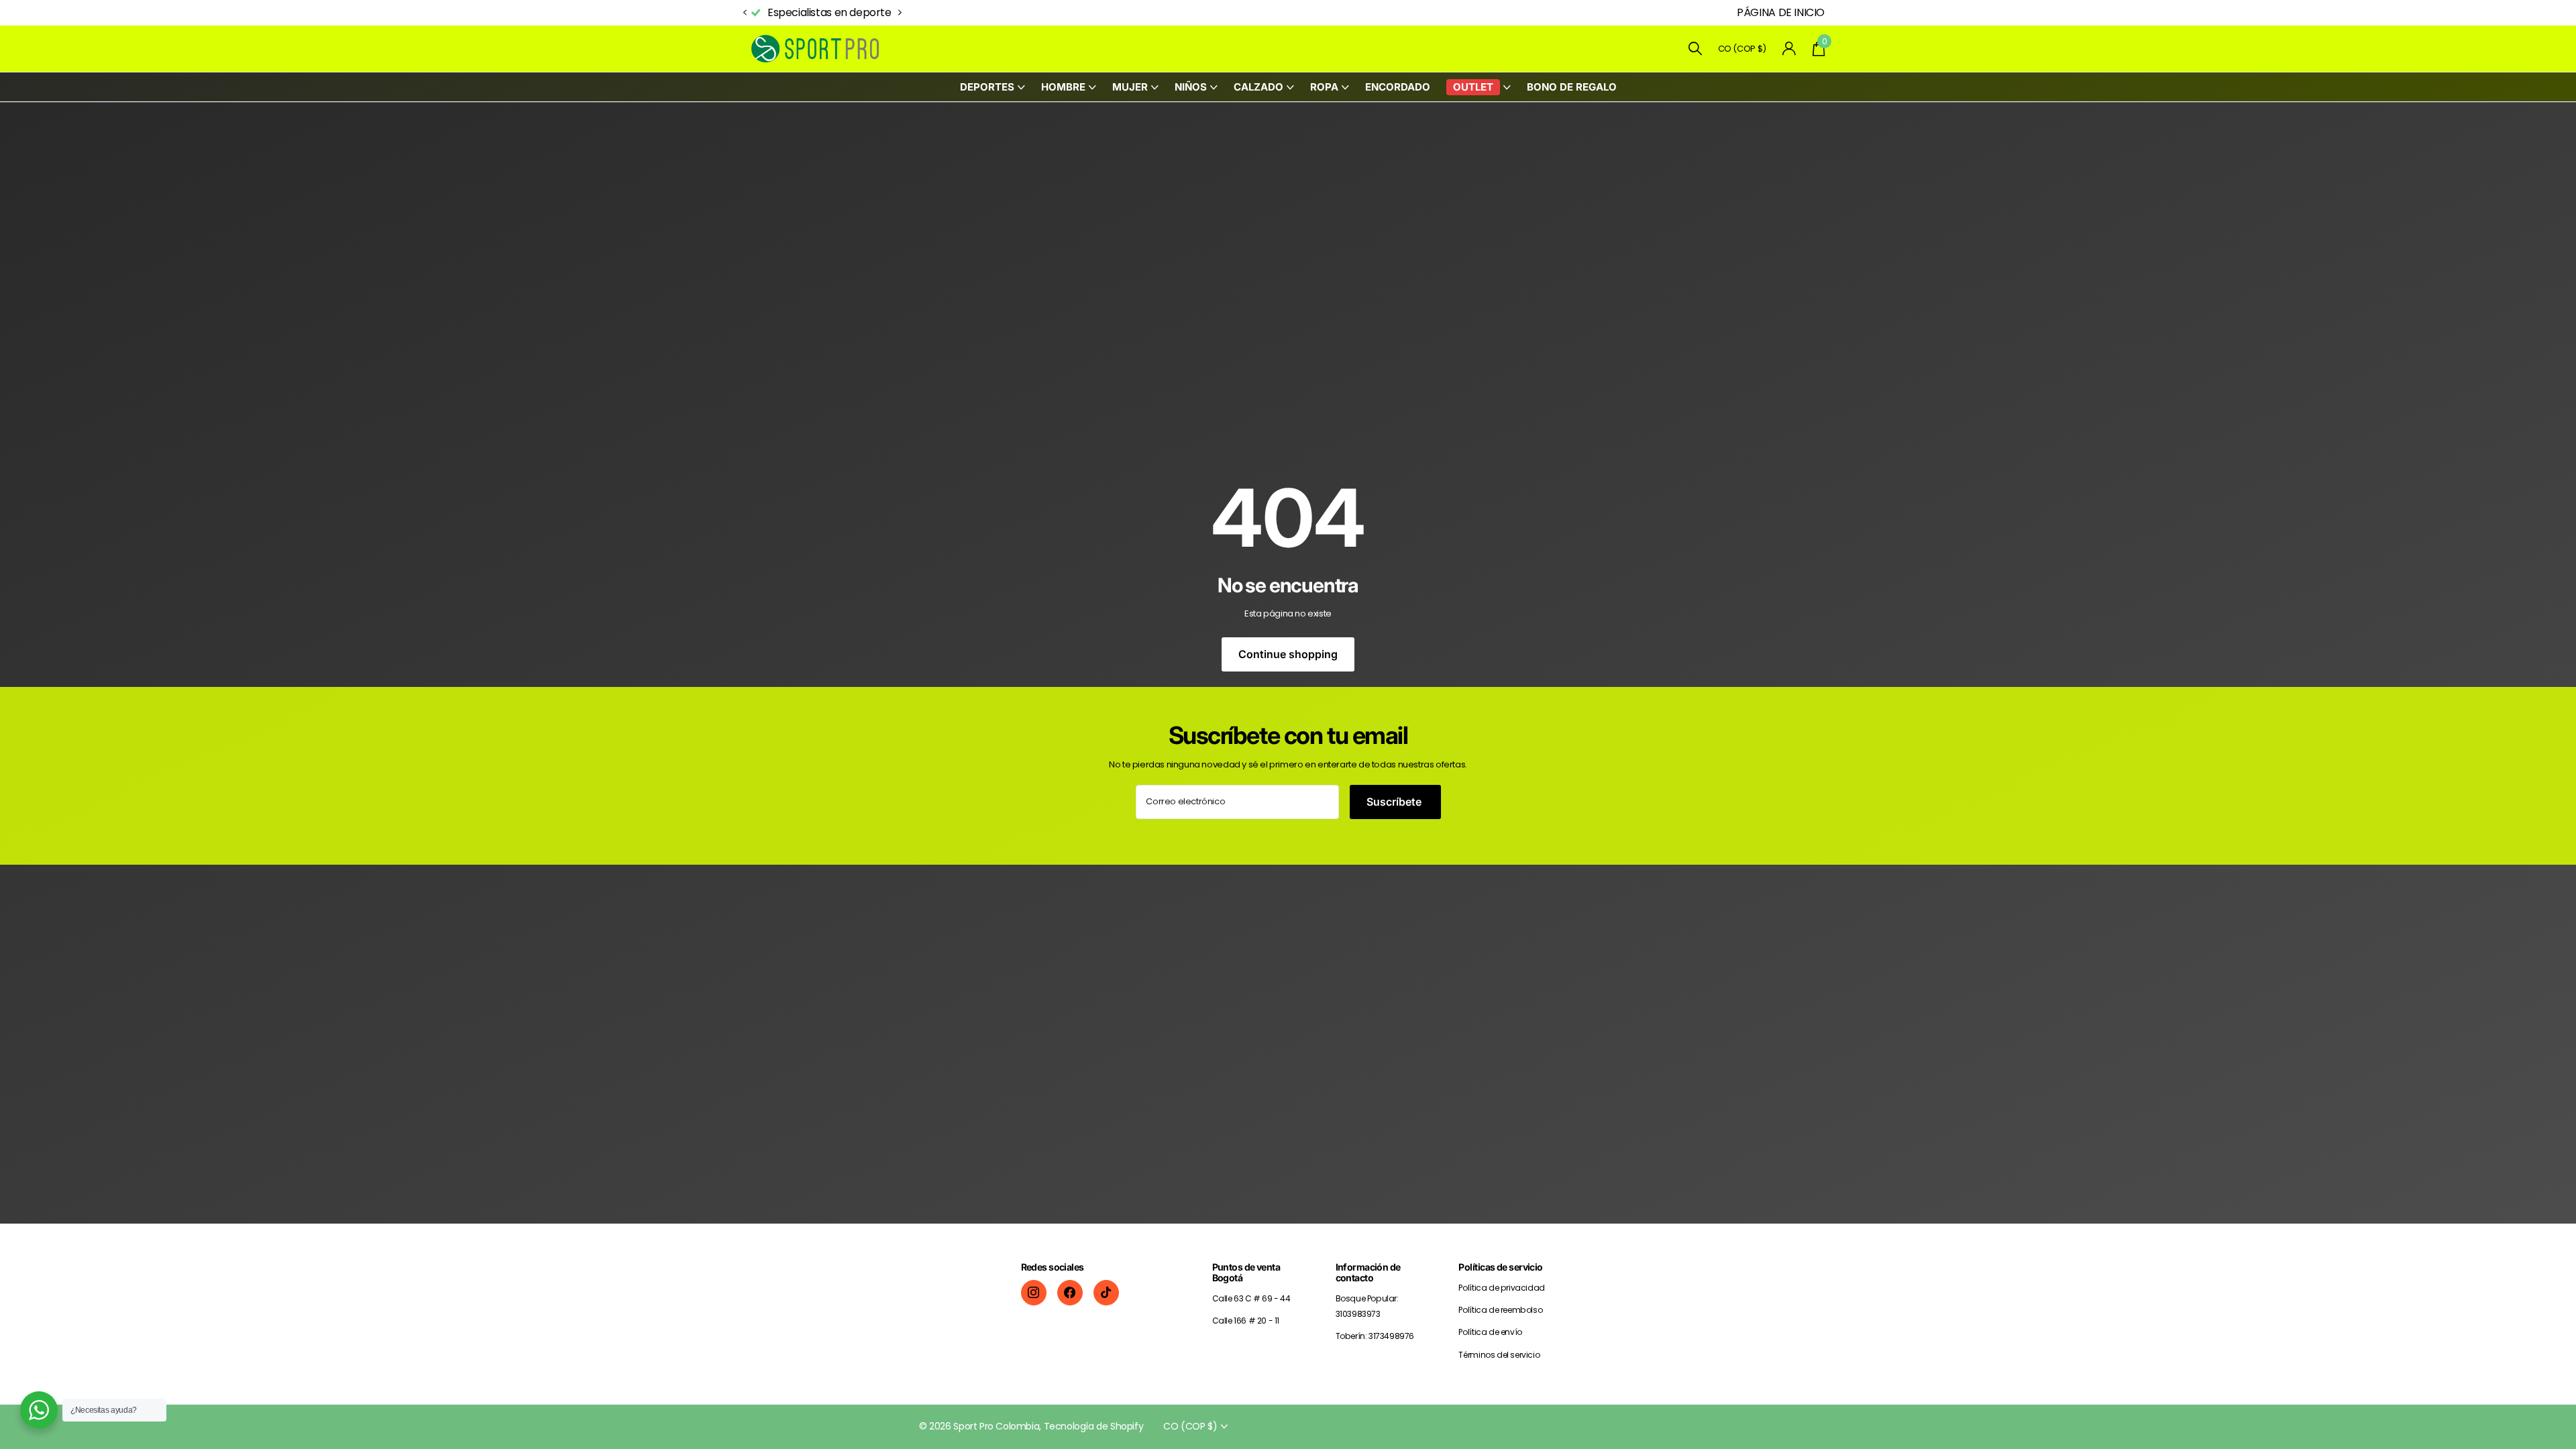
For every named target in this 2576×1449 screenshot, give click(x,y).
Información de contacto (1368, 1272)
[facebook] (1070, 1293)
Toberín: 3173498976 (1375, 1336)
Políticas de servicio (1500, 1267)
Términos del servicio (1499, 1355)
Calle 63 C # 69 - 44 (1251, 1298)
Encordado (1398, 87)
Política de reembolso (1500, 1310)
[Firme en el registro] (1789, 49)
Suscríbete (1395, 802)
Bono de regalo (1572, 87)
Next (892, 13)
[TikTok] (1106, 1293)
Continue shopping (1288, 654)
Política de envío (1490, 1332)
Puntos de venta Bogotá (1246, 1272)
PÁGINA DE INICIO (1781, 12)
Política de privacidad (1501, 1288)
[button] (745, 13)
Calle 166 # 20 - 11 (1246, 1321)
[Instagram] (1034, 1293)
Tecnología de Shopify (1094, 1426)
